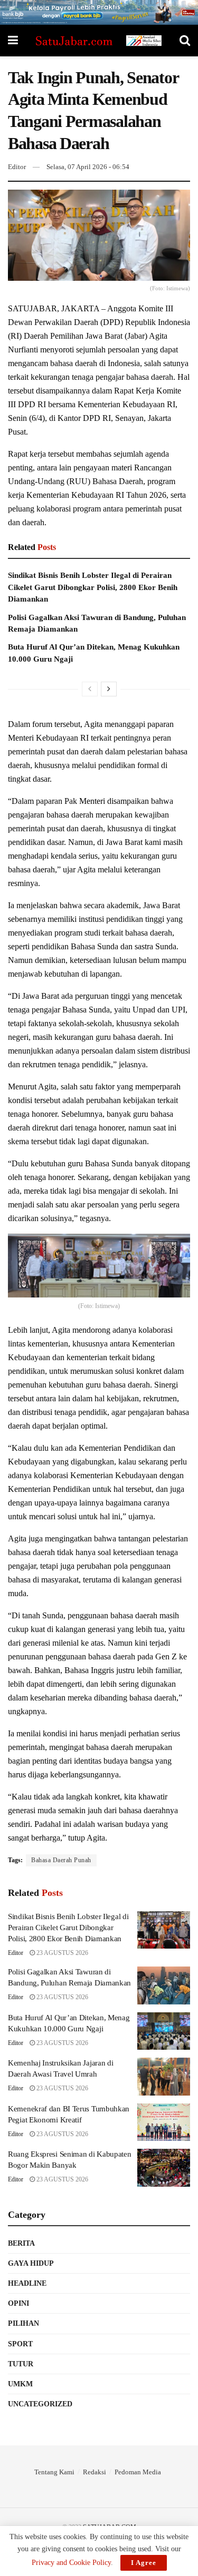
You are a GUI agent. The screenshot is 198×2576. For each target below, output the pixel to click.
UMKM (20, 2384)
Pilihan (23, 2323)
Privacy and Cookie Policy (71, 2563)
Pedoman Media (138, 2472)
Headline (27, 2283)
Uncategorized (40, 2404)
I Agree (144, 2563)
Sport (20, 2344)
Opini (18, 2303)
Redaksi (95, 2472)
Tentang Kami (54, 2472)
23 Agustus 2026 (62, 1953)
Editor (17, 167)
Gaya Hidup (31, 2263)
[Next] (109, 689)
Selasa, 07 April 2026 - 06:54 (88, 167)
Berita (21, 2243)
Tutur (21, 2364)
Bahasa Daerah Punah (61, 1860)
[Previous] (90, 689)
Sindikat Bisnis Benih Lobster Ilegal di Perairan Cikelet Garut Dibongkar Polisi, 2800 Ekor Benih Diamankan (93, 587)
